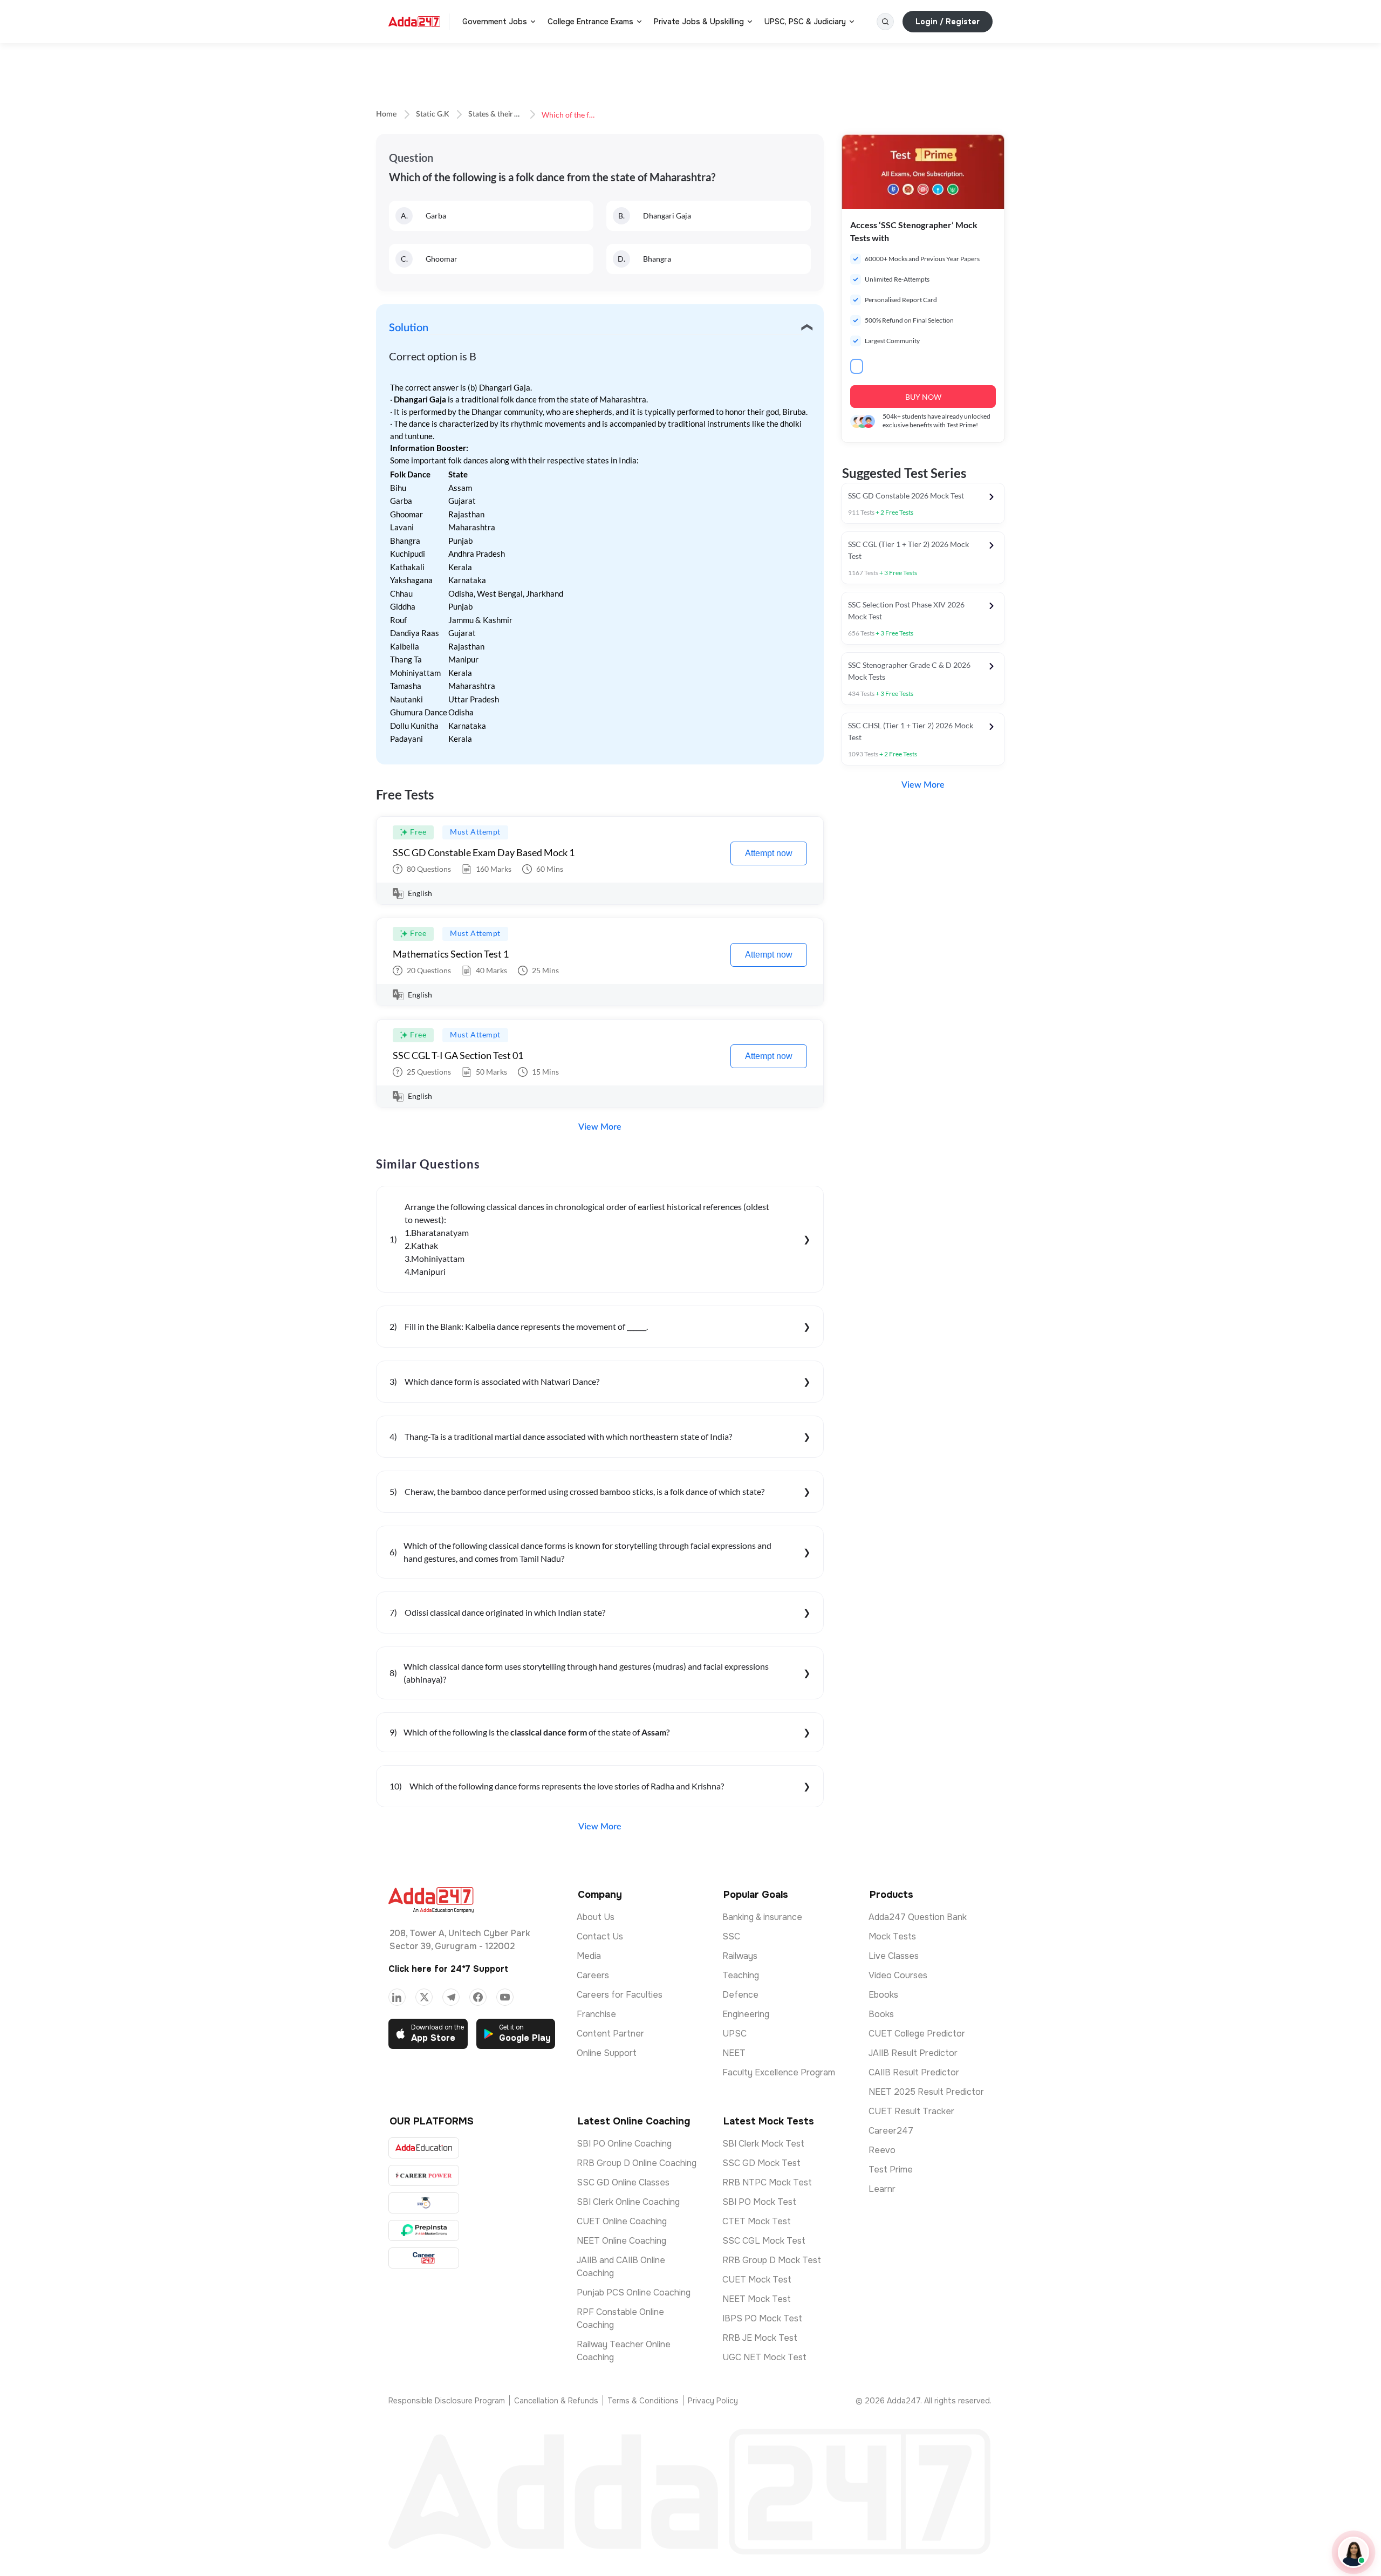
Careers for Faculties (620, 1995)
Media (589, 1956)
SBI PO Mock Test (759, 2202)
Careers (593, 1975)
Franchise (596, 2014)
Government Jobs (495, 22)
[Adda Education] (424, 2148)
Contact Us (600, 1936)
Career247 (891, 2131)
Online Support (607, 2053)
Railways (740, 1956)
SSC (731, 1936)
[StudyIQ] (424, 2203)
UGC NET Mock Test (764, 2357)
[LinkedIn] (397, 1997)
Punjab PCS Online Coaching (634, 2293)
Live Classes (894, 1956)
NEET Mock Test (757, 2299)
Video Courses (898, 1975)
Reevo (882, 2150)
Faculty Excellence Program (779, 2072)
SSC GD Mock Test (761, 2163)
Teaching (741, 1975)
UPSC (734, 2034)
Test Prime (891, 2170)
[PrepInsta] (424, 2230)
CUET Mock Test (757, 2280)
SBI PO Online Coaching (624, 2144)
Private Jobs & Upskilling (699, 22)
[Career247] (424, 2258)
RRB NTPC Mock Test (767, 2182)
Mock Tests (892, 1936)
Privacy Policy (713, 2401)
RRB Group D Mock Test (772, 2260)
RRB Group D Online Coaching (637, 2163)
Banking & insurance (762, 1917)
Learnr (882, 2189)
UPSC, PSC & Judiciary (805, 22)
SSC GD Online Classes (623, 2182)
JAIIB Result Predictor (913, 2053)
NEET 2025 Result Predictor (926, 2092)
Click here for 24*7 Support (448, 1969)
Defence (740, 1995)
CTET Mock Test (757, 2221)
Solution (409, 328)
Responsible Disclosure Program (447, 2401)
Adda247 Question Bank (918, 1917)
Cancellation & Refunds (556, 2401)
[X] (424, 1997)
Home (386, 114)
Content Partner (610, 2034)
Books (881, 2014)
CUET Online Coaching (622, 2221)
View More (600, 1127)
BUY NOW (923, 397)
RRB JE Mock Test (760, 2338)
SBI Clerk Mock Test (763, 2144)
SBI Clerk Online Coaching (628, 2202)
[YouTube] (505, 1997)
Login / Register (948, 22)
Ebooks (883, 1995)
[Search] (885, 22)
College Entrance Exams (590, 22)
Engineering (746, 2014)
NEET (734, 2053)
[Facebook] (478, 1997)
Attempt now (769, 853)
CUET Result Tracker (911, 2111)
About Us (596, 1917)
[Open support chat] (1353, 2552)
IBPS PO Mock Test (762, 2318)
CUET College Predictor (917, 2034)
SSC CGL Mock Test (764, 2241)
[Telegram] (451, 1997)
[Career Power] (424, 2175)
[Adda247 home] (414, 22)
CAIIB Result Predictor (914, 2072)
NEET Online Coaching (621, 2241)
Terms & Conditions (643, 2401)
